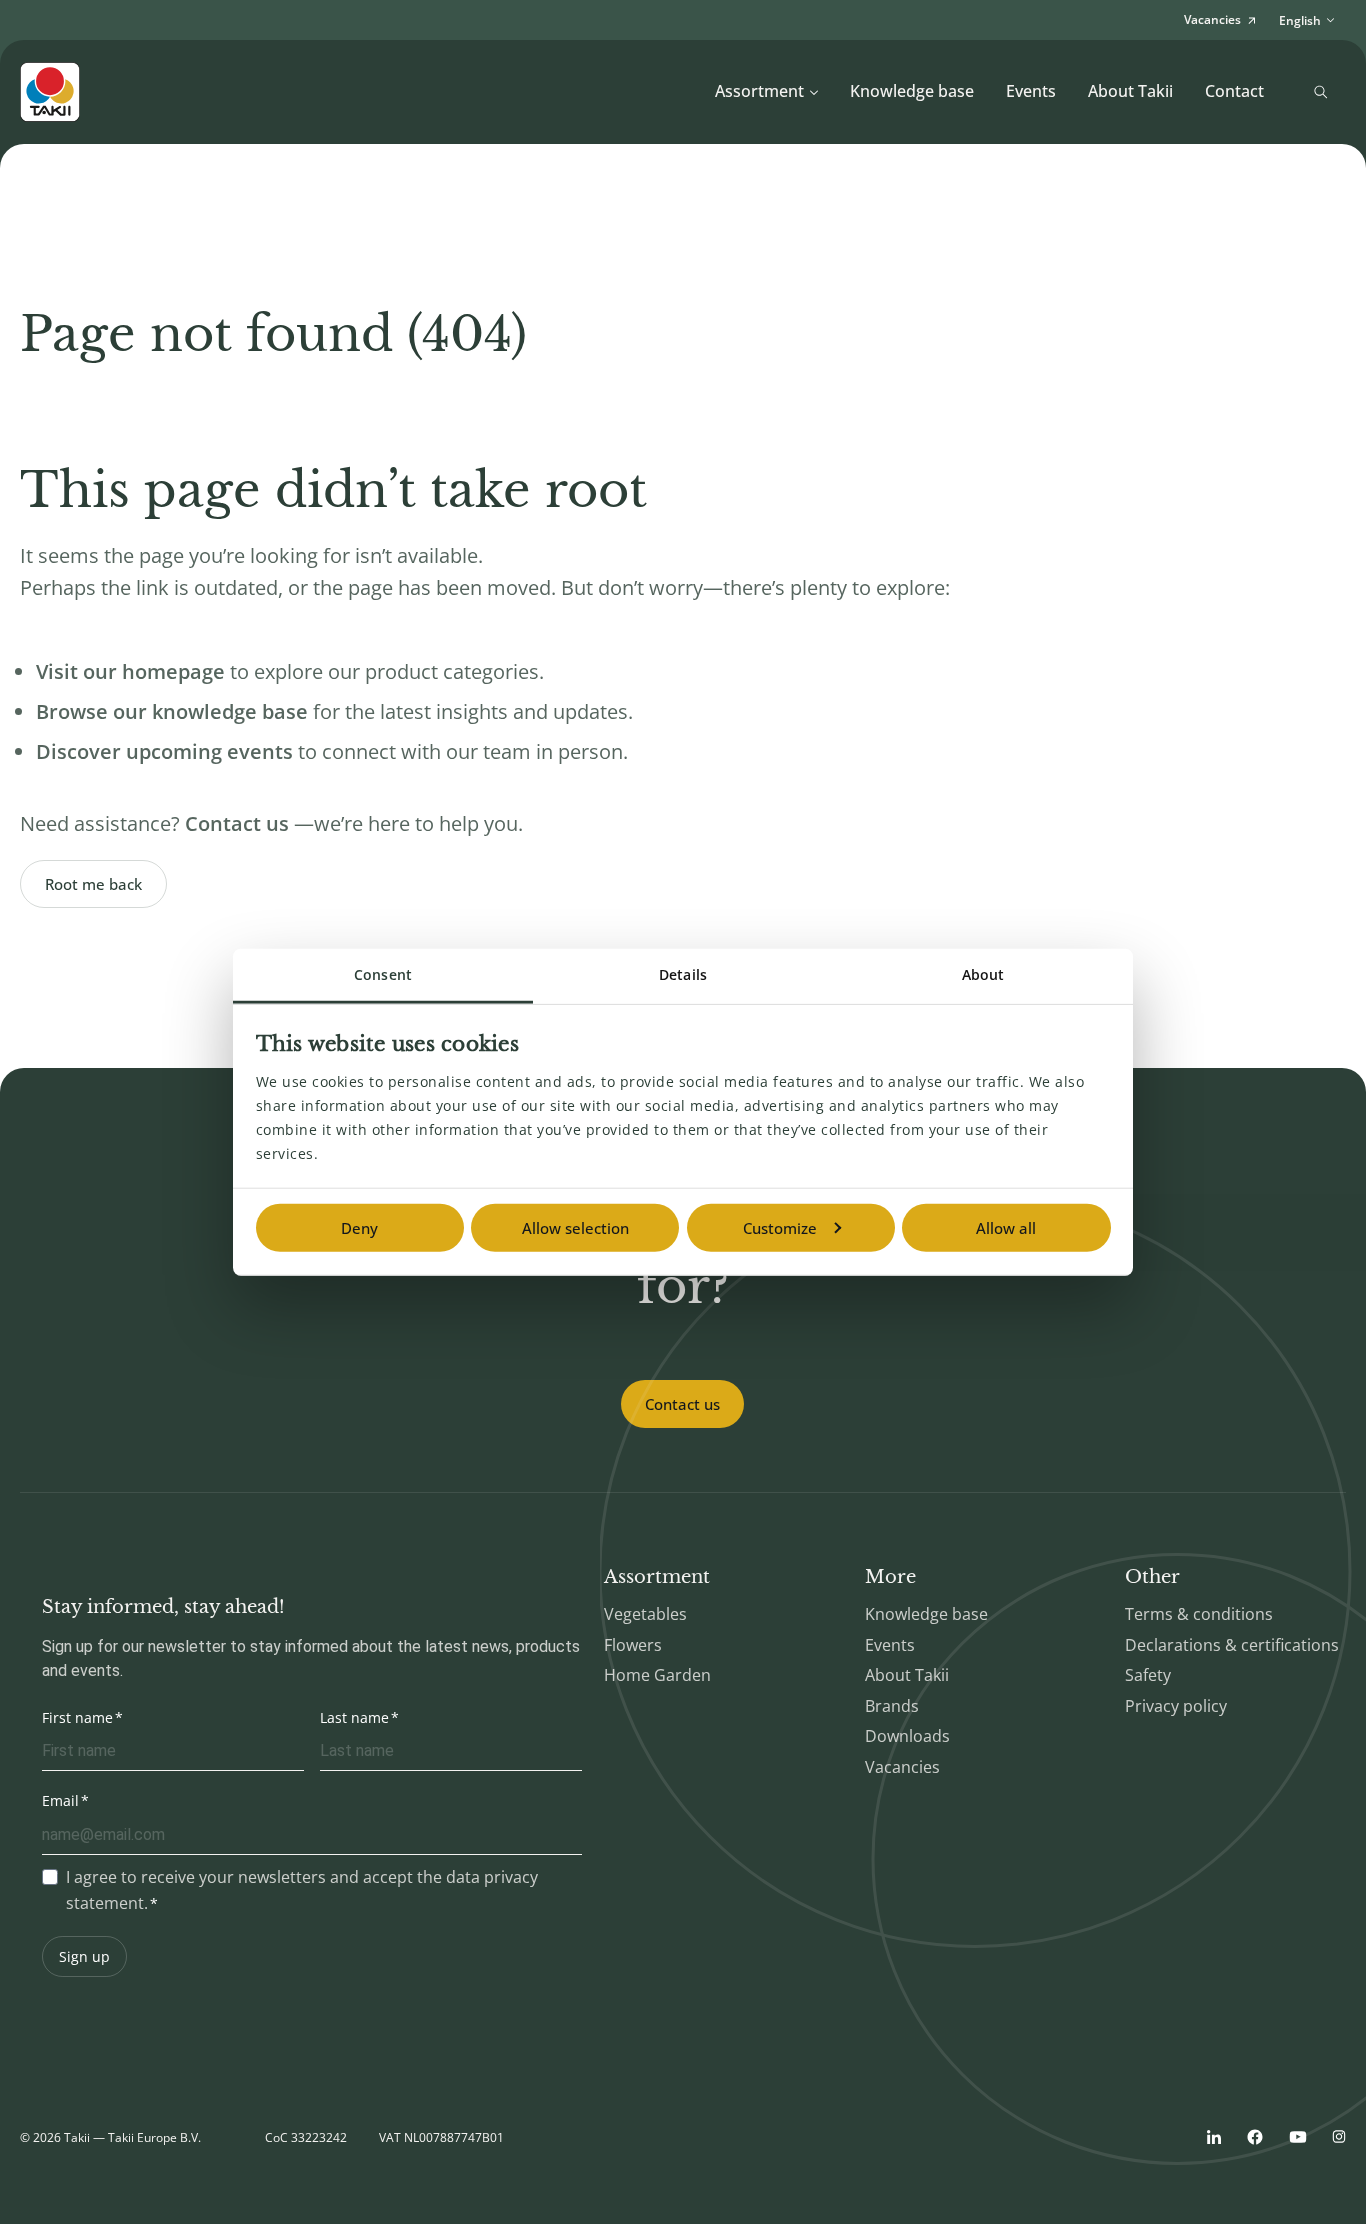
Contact (1234, 91)
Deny (359, 1228)
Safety (1148, 1675)
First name (77, 1717)
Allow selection (575, 1228)
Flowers (633, 1645)
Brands (892, 1706)
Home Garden (657, 1675)
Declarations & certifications (1232, 1645)
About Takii (1130, 91)
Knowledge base (912, 91)
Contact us (682, 1404)
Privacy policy (1176, 1706)
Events (1031, 91)
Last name (354, 1717)
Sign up (84, 1956)
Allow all (1006, 1228)
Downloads (907, 1736)
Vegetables (645, 1614)
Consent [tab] (383, 974)
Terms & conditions (1199, 1614)
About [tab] (983, 974)
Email (60, 1800)
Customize (780, 1228)
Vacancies (902, 1767)
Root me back (93, 884)
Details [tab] (683, 974)
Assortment (759, 91)
